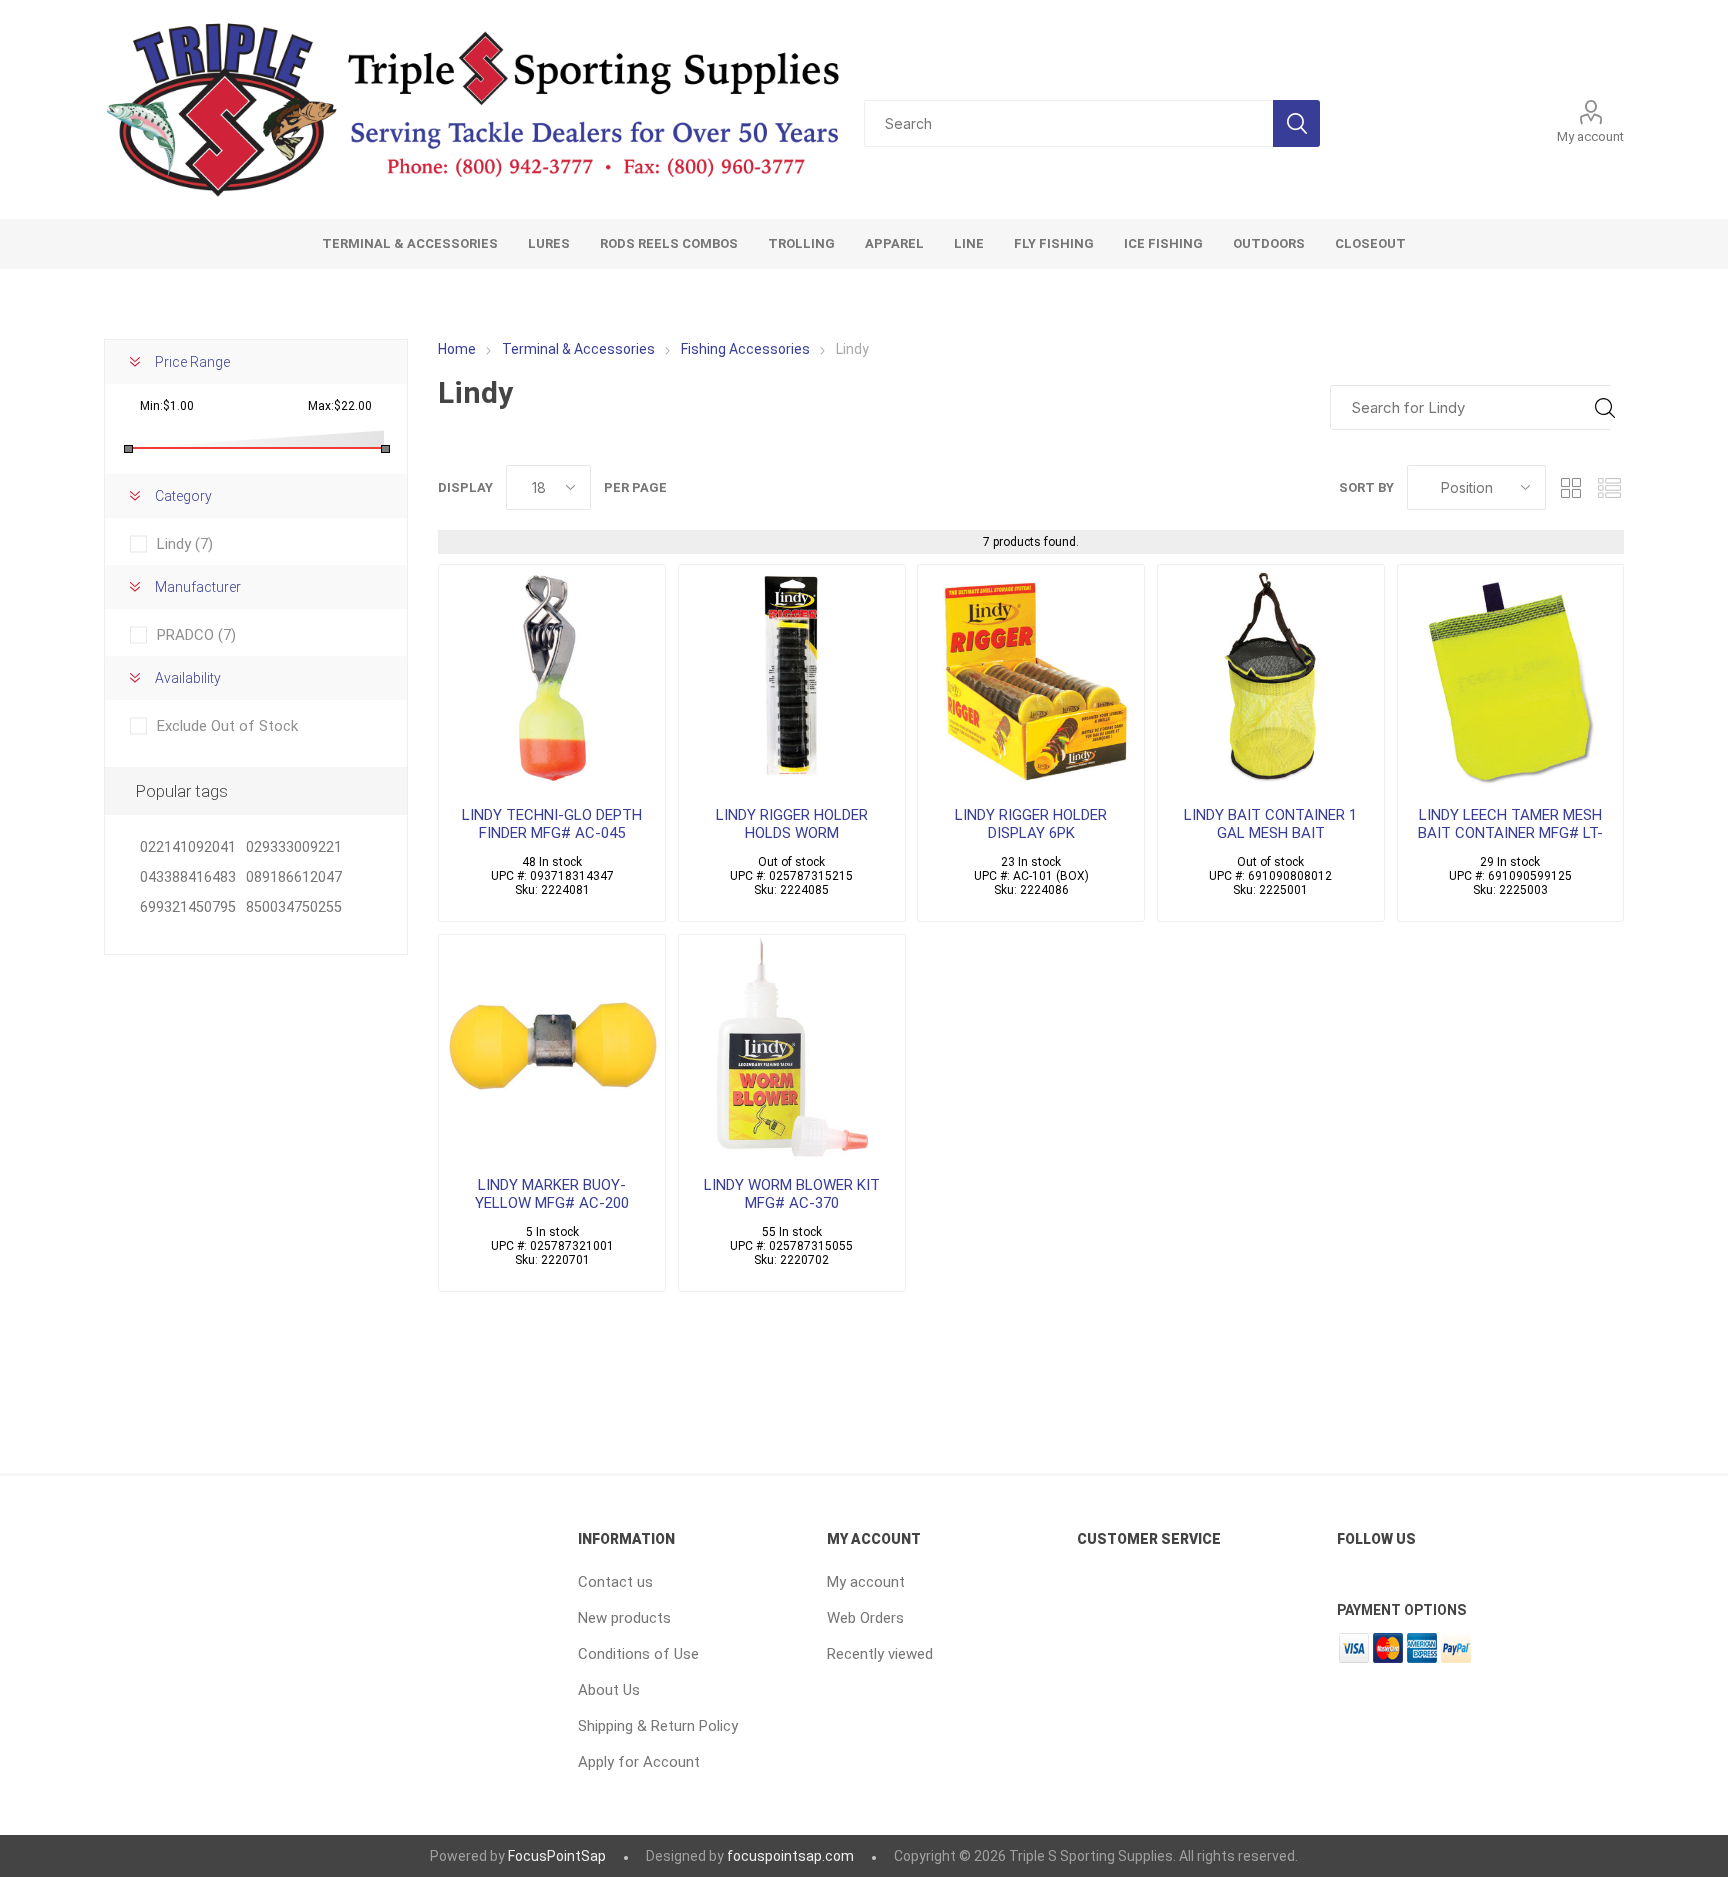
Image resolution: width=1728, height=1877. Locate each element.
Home (457, 349)
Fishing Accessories (745, 349)
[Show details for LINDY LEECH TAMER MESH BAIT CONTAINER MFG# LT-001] (1511, 678)
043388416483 (188, 877)
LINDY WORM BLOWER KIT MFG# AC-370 (792, 1194)
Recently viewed (880, 1654)
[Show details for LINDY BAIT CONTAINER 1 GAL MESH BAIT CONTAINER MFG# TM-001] (1271, 678)
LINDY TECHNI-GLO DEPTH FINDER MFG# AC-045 (552, 824)
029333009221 (294, 847)
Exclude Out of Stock (227, 726)
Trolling (801, 243)
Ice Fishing (1163, 243)
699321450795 (188, 907)
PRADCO (196, 635)
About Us (609, 1690)
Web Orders (865, 1618)
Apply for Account (639, 1762)
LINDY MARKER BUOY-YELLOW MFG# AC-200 (552, 1194)
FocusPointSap (557, 1856)
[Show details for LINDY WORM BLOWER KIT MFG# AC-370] (792, 1048)
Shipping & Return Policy (658, 1726)
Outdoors (1269, 243)
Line (969, 243)
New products (624, 1618)
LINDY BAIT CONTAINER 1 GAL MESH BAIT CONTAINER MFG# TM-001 (1271, 833)
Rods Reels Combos (669, 243)
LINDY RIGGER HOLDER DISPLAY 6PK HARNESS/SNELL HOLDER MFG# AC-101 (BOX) (1031, 842)
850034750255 (294, 907)
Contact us (615, 1582)
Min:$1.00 (167, 406)
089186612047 (294, 877)
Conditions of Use (638, 1654)
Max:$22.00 (340, 406)
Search (1296, 123)
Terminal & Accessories (410, 243)
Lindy (185, 544)
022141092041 (188, 847)
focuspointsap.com (790, 1856)
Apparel (894, 243)
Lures (549, 243)
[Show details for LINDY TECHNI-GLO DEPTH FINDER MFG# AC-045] (552, 678)
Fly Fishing (1054, 243)
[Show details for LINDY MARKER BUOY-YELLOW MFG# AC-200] (552, 1048)
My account (1590, 136)
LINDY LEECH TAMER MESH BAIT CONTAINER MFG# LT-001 (1510, 833)
